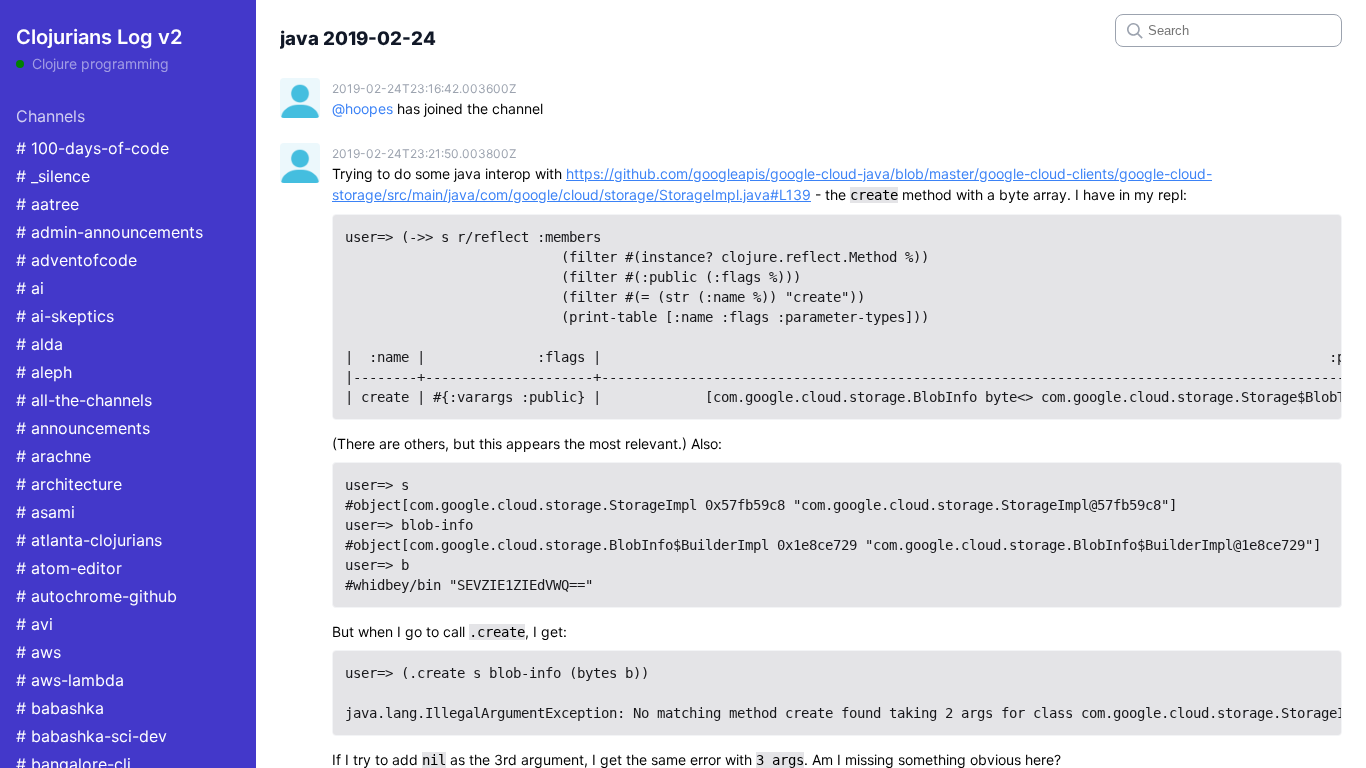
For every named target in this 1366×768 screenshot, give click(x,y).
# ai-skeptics (65, 316)
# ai (30, 288)
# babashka (60, 708)
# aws (38, 652)
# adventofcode (76, 260)
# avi (34, 624)
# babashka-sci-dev (91, 736)
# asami (45, 512)
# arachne (53, 456)
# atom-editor (69, 568)
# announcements (83, 428)
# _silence (53, 176)
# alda (39, 344)
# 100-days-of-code (92, 148)
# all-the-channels (84, 400)
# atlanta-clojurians (89, 540)
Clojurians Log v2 (99, 37)
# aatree (47, 204)
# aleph (44, 372)
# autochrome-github (96, 596)
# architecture (69, 484)
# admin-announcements (109, 232)
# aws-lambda (70, 680)
